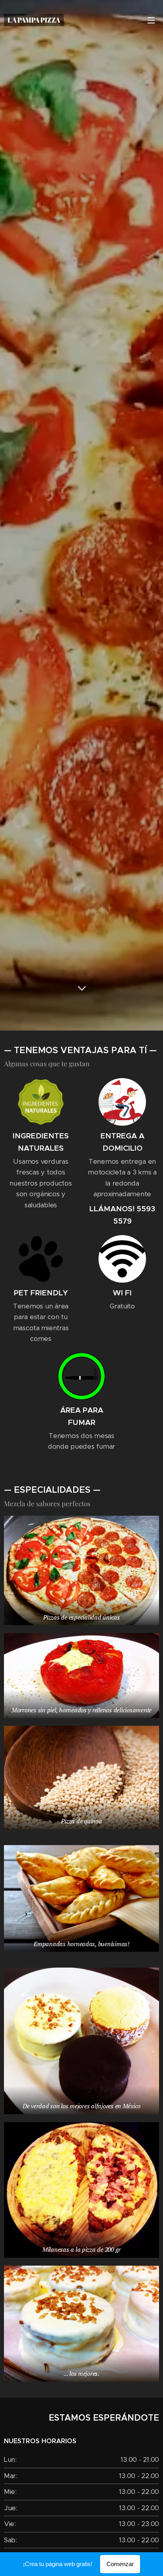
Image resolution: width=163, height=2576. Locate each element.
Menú (151, 20)
